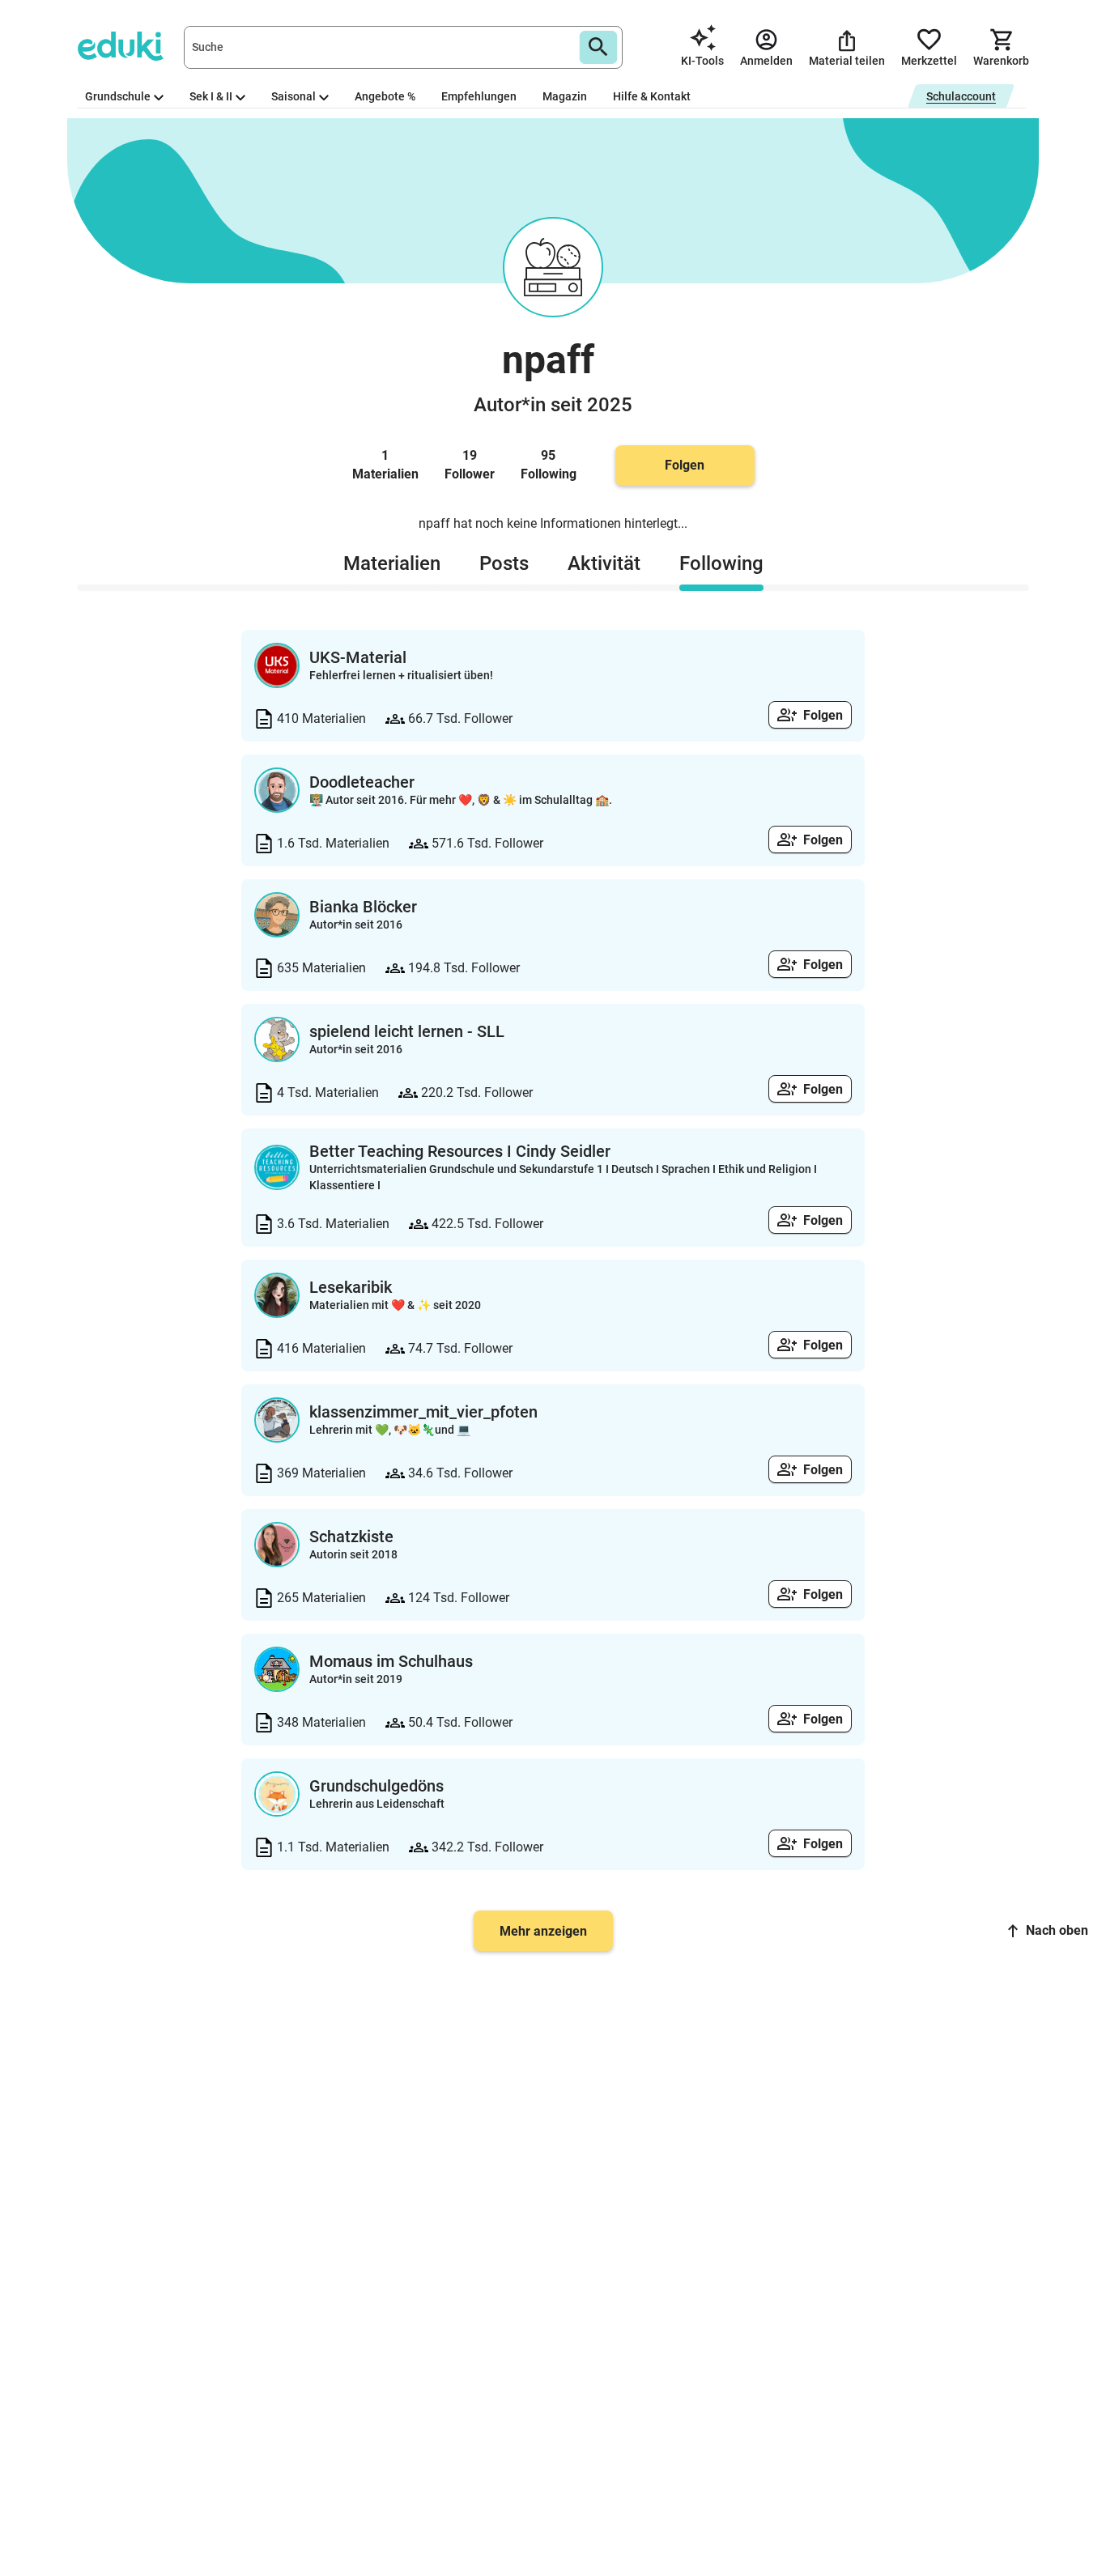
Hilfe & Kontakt (652, 96)
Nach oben (1057, 1930)
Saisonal (294, 96)
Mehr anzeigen (543, 1931)
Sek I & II (211, 96)
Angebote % (385, 96)
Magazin (565, 96)
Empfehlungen (479, 96)
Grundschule (118, 96)
